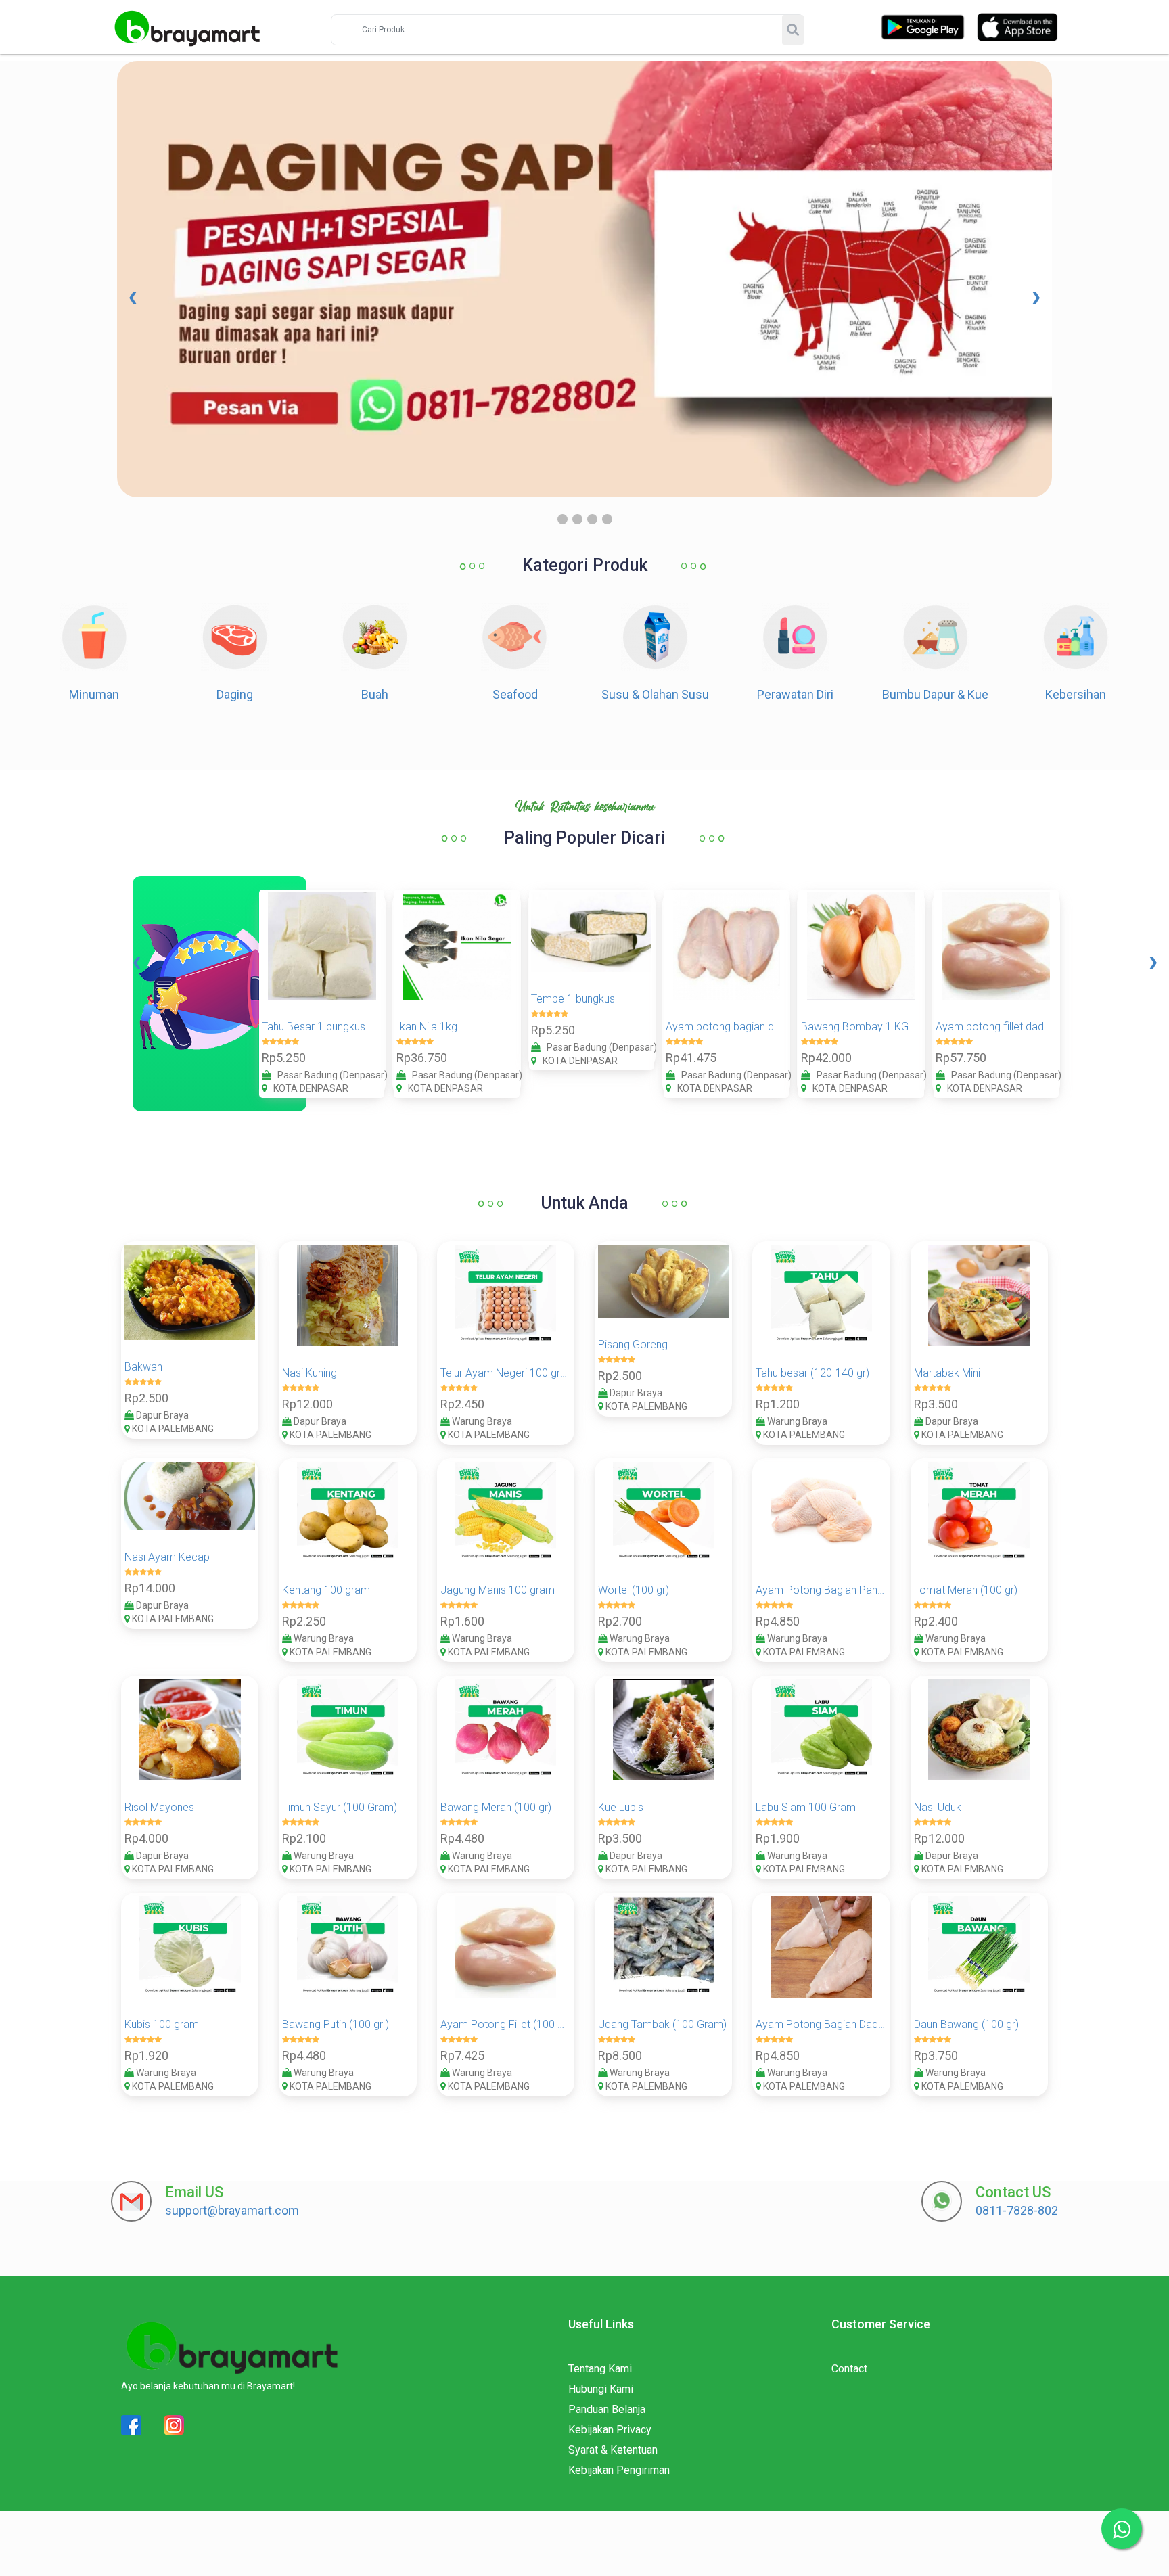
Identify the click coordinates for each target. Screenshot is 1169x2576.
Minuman (94, 694)
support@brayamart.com (232, 2210)
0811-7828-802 (1017, 2210)
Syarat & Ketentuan (613, 2450)
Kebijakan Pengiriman (619, 2470)
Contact (849, 2369)
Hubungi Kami (601, 2389)
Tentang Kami (600, 2369)
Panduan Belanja (607, 2409)
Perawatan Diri (795, 694)
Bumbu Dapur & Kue (935, 694)
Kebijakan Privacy (610, 2430)
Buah (375, 694)
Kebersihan (1076, 694)
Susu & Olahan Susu (655, 694)
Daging (235, 694)
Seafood (515, 694)
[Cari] (793, 30)
